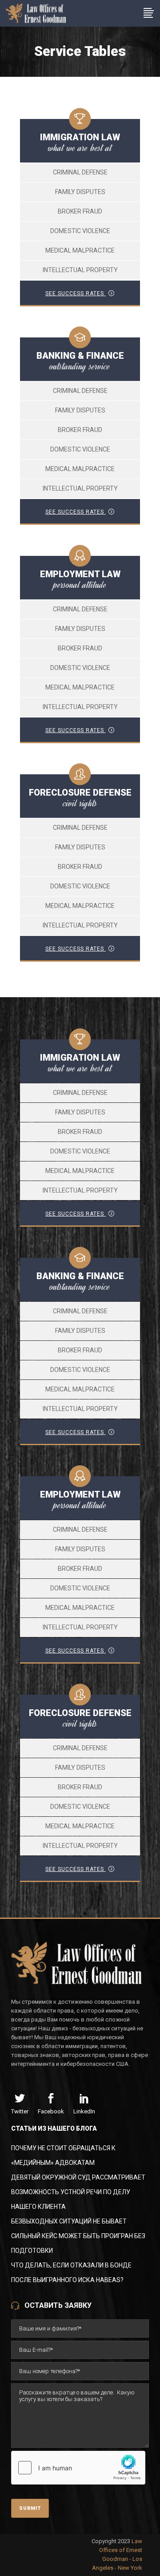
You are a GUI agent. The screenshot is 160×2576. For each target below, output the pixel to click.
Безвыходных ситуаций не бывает (69, 2221)
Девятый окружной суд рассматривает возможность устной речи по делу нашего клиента (78, 2192)
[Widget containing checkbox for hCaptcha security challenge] (78, 2468)
